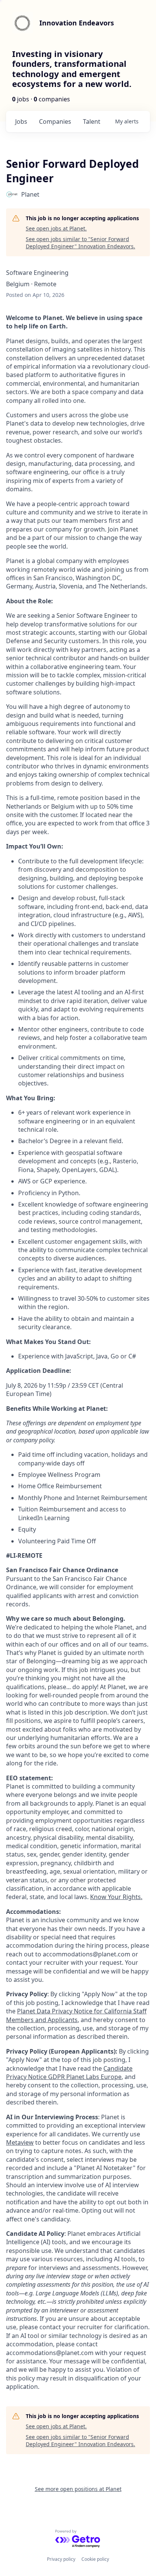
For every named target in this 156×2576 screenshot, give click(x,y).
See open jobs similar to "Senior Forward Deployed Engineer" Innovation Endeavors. (80, 243)
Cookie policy (95, 2559)
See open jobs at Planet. (56, 228)
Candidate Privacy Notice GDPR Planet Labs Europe (69, 2073)
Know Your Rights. (116, 1897)
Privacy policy (61, 2559)
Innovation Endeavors (77, 23)
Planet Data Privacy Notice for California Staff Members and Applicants (76, 2015)
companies (55, 121)
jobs (21, 121)
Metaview (20, 2142)
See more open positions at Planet (78, 2489)
